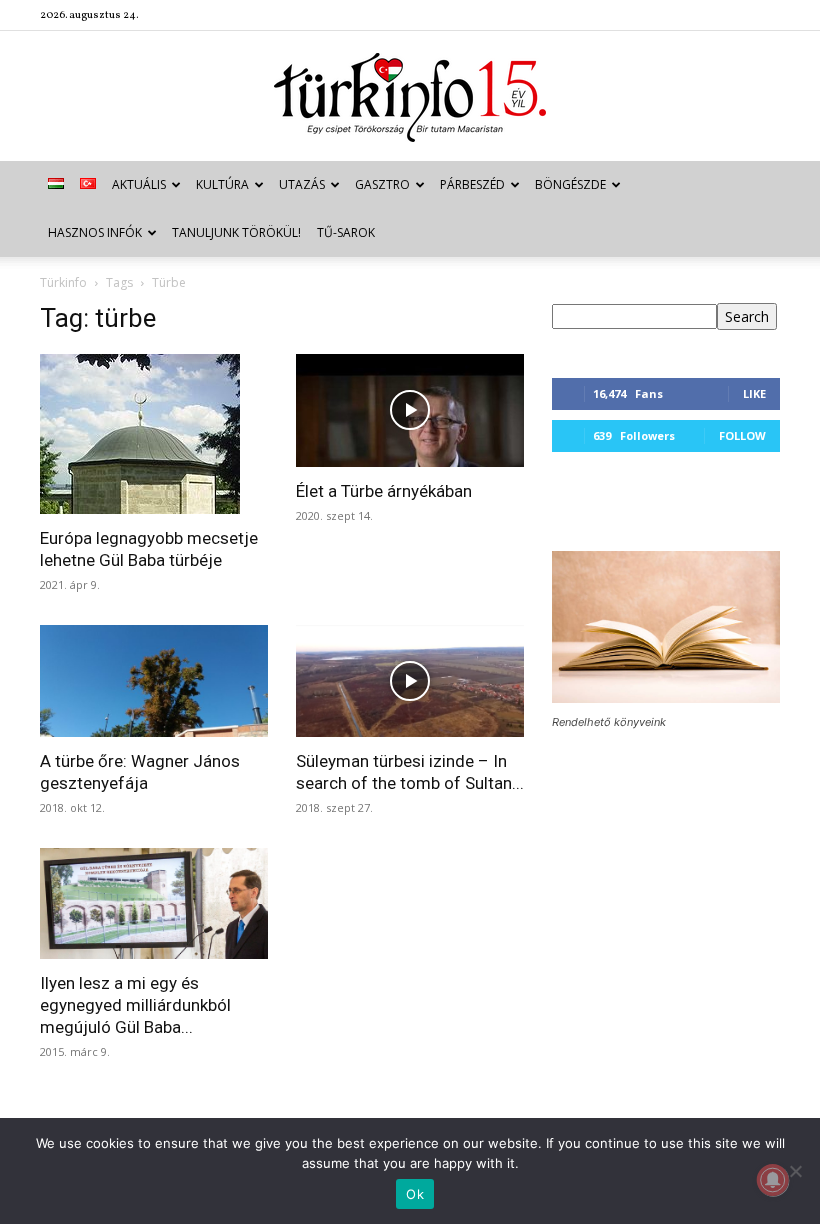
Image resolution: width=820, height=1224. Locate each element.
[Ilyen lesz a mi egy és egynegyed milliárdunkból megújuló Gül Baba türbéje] (154, 904)
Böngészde (570, 184)
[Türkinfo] (410, 97)
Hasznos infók (95, 232)
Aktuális (139, 184)
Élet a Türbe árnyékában (384, 491)
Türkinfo (63, 282)
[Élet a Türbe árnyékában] (410, 410)
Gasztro (382, 184)
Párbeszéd (472, 184)
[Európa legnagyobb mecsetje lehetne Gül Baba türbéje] (154, 434)
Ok (415, 1194)
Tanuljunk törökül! (236, 232)
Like (754, 393)
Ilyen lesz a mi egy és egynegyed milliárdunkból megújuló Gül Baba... (135, 1005)
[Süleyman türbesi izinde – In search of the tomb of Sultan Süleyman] (410, 681)
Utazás (302, 184)
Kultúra (222, 184)
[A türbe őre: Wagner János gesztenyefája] (154, 681)
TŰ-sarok (346, 232)
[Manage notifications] (773, 1180)
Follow (742, 435)
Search (747, 316)
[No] (795, 1171)
